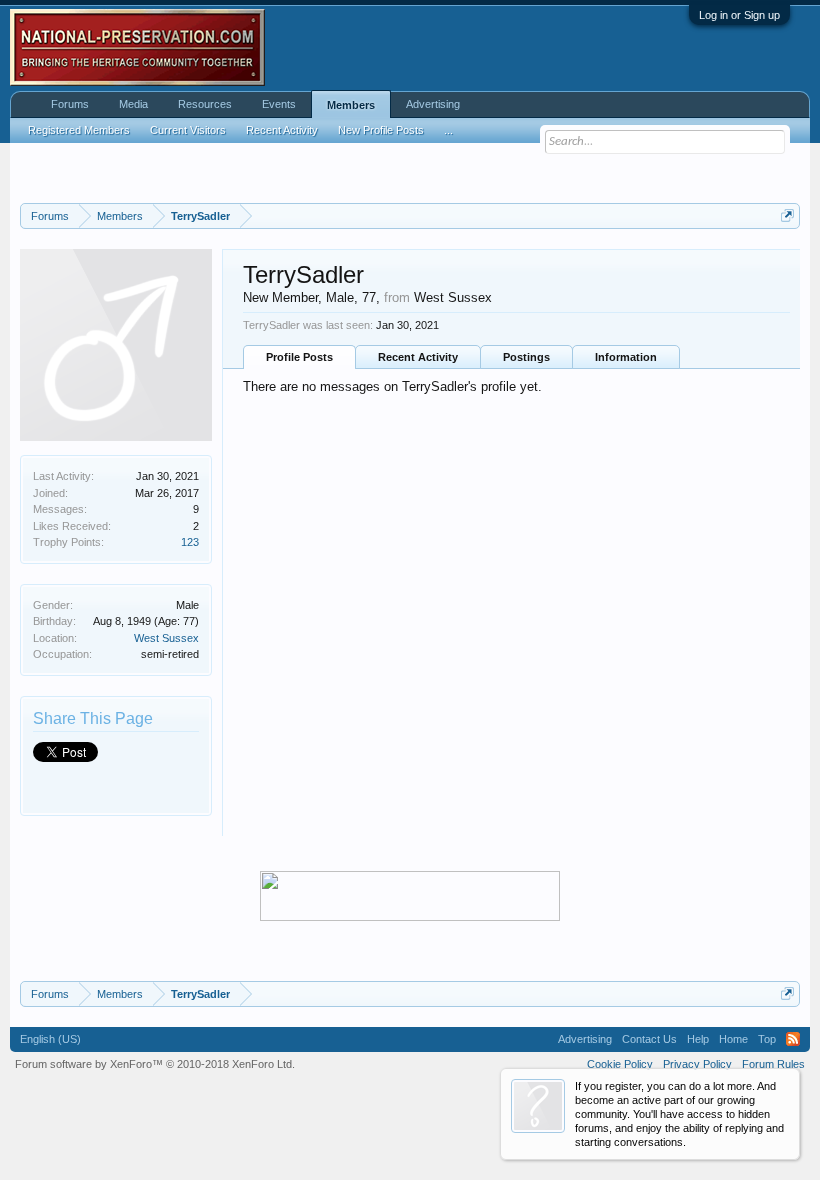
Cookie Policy (620, 1064)
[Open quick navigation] (787, 215)
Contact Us (649, 1039)
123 (190, 542)
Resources (205, 104)
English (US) (50, 1039)
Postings (526, 357)
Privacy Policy (697, 1064)
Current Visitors (188, 130)
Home (733, 1039)
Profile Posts (299, 357)
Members (351, 105)
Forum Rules (773, 1064)
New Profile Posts (381, 130)
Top (767, 1039)
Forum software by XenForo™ (155, 1064)
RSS (793, 1039)
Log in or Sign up (739, 15)
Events (279, 104)
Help (698, 1039)
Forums (70, 104)
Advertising (433, 104)
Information (626, 357)
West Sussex (166, 638)
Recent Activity (418, 357)
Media (133, 104)
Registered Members (79, 130)
